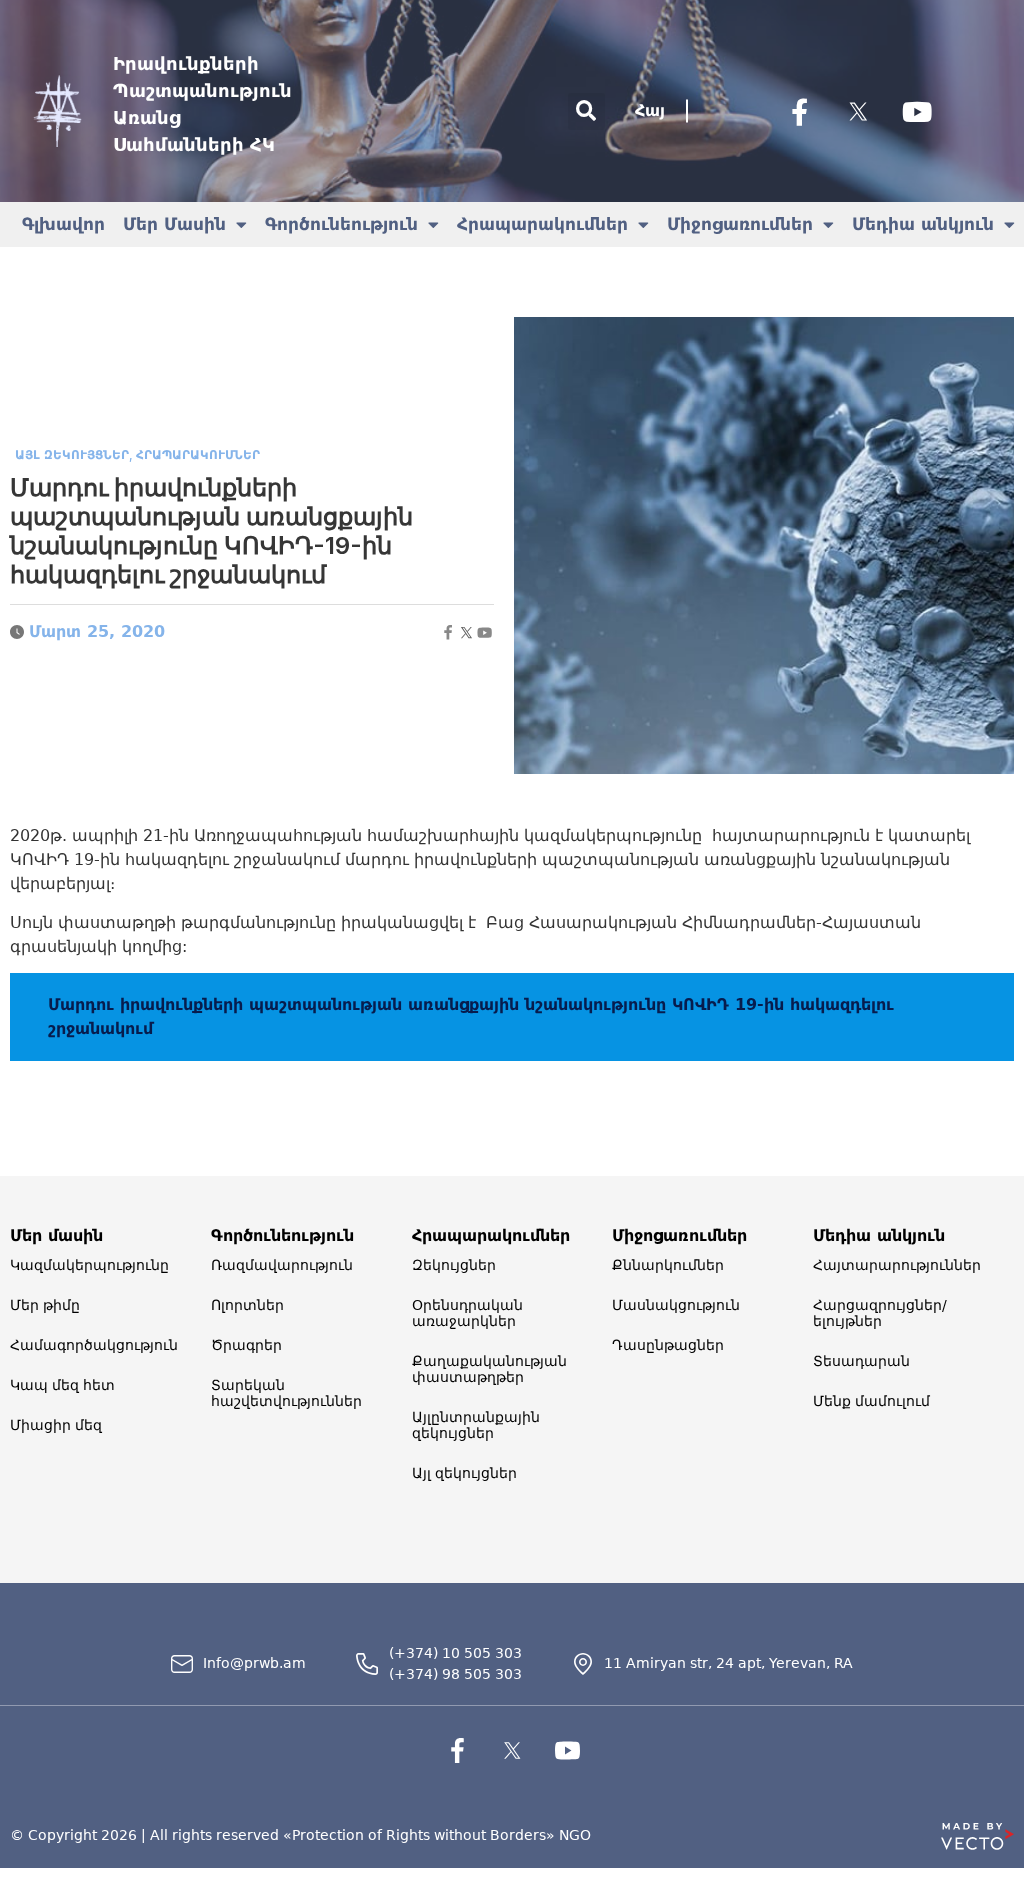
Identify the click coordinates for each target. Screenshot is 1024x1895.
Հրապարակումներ (542, 224)
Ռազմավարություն (282, 1265)
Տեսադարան (861, 1361)
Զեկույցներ (454, 1265)
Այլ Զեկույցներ (72, 455)
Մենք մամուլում (871, 1401)
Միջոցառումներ (740, 224)
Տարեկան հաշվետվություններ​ (286, 1393)
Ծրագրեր (246, 1345)
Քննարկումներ (668, 1265)
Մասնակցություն (676, 1305)
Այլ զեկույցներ (464, 1473)
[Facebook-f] (799, 111)
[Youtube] (917, 111)
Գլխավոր (63, 224)
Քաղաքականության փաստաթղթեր (489, 1369)
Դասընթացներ (668, 1345)
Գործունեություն (341, 224)
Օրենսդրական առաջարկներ (467, 1313)
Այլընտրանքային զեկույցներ (476, 1425)
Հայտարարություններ (897, 1265)
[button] (586, 111)
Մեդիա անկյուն (923, 224)
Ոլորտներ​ (247, 1305)
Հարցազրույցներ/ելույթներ (880, 1313)
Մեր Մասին (174, 224)
